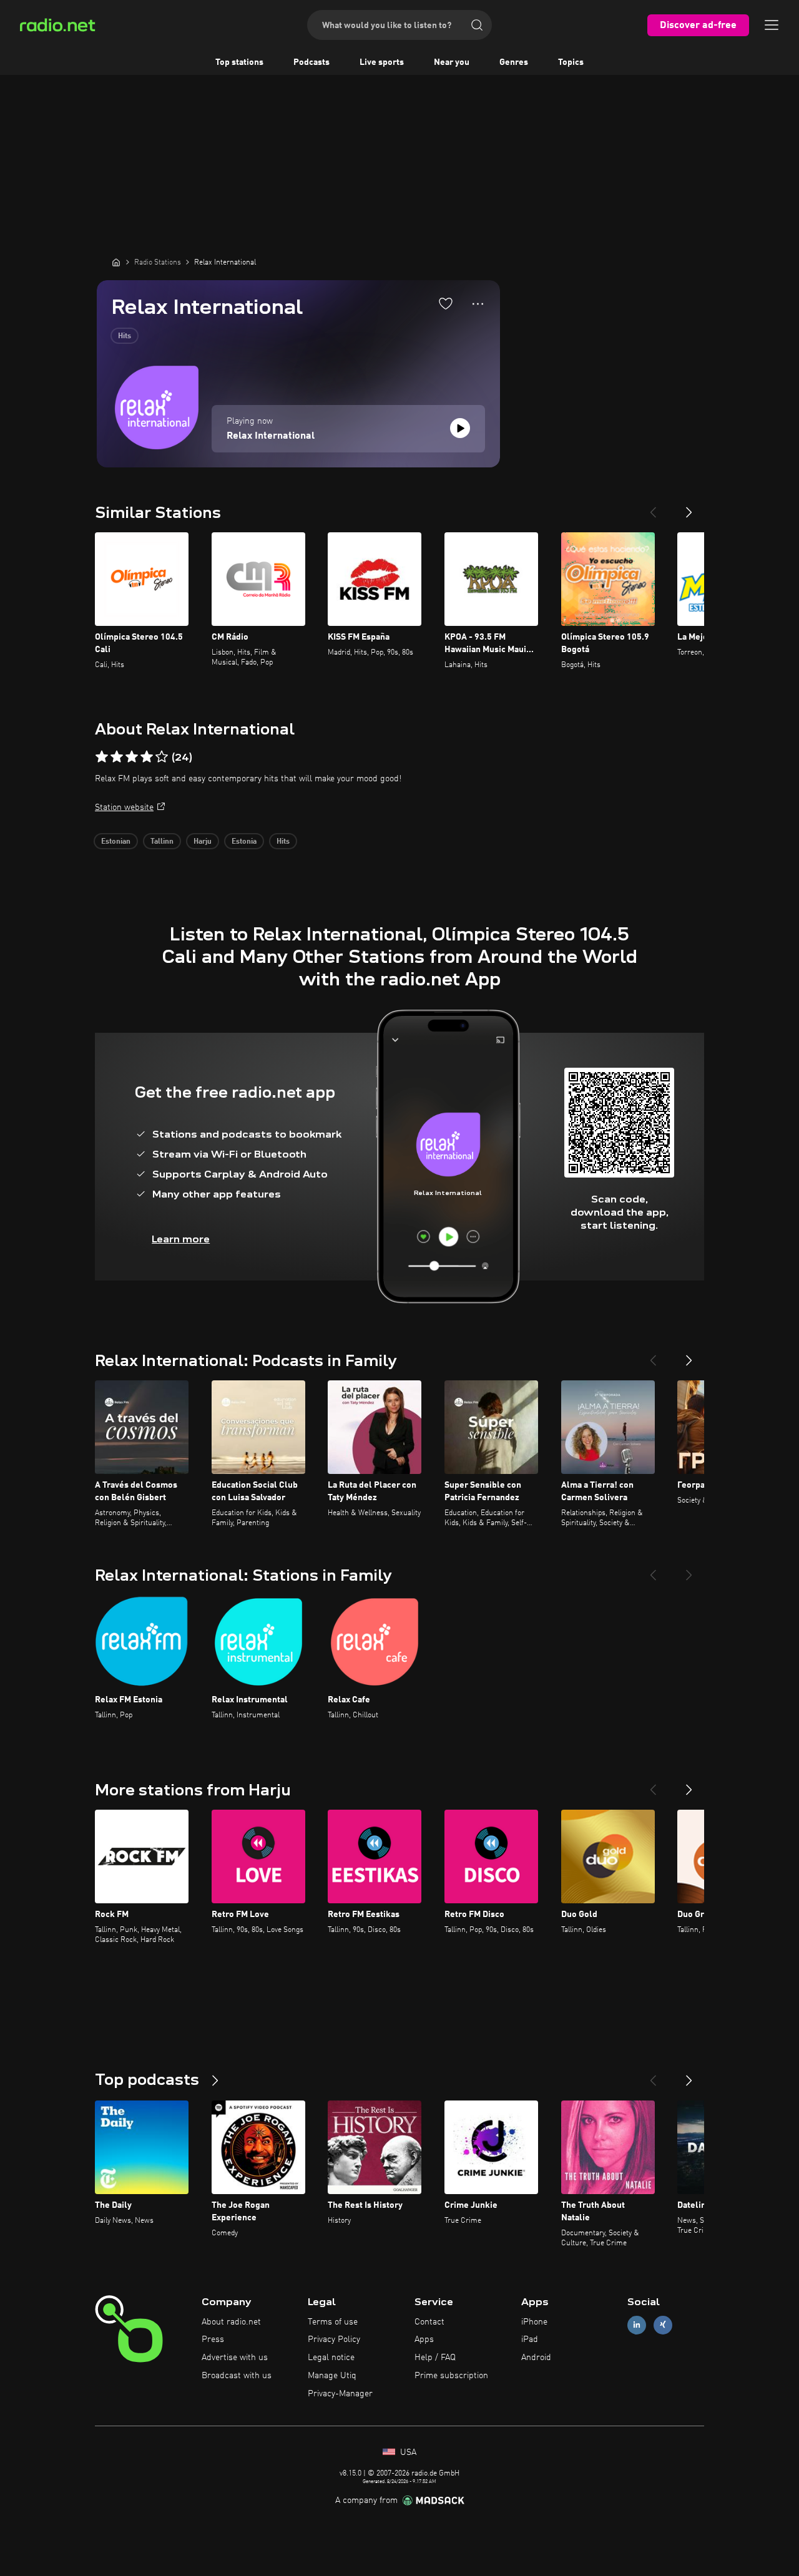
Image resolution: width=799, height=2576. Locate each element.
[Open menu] (772, 25)
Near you (452, 62)
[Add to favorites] (446, 303)
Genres (514, 62)
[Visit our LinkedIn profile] (637, 2325)
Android (536, 2358)
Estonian (116, 842)
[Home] (116, 262)
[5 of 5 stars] (162, 757)
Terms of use (333, 2322)
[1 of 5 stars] (102, 757)
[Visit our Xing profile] (663, 2325)
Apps (424, 2339)
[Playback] (460, 428)
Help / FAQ (435, 2358)
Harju (203, 842)
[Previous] (653, 507)
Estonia (244, 842)
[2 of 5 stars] (117, 757)
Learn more (181, 1239)
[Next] (689, 507)
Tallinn (162, 842)
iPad (530, 2339)
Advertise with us (235, 2358)
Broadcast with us (237, 2376)
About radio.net (231, 2322)
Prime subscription (451, 2376)
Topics (571, 62)
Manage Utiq (332, 2376)
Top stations (239, 62)
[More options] (478, 304)
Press (213, 2339)
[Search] (477, 25)
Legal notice (331, 2358)
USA (407, 2452)
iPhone (534, 2322)
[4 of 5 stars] (147, 757)
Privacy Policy (334, 2339)
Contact (429, 2322)
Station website (124, 807)
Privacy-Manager (340, 2394)
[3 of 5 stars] (132, 757)
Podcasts (311, 62)
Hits (125, 336)
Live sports (382, 62)
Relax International (271, 436)
